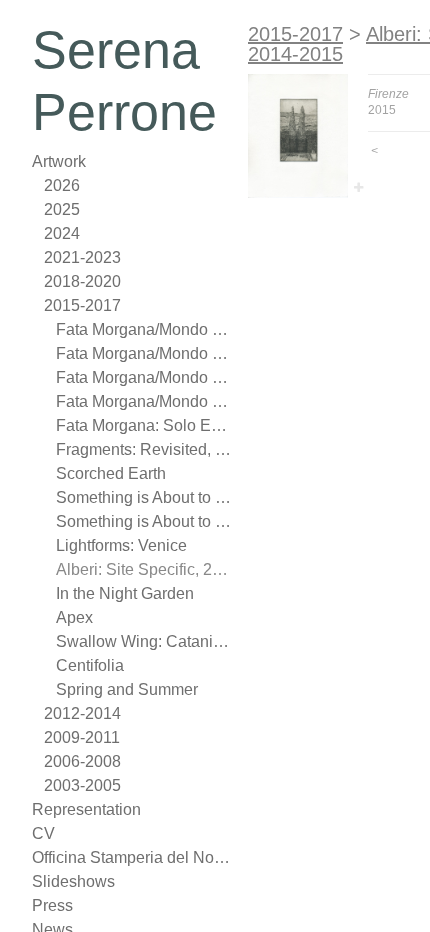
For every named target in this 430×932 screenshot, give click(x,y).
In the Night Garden (125, 593)
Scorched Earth (111, 473)
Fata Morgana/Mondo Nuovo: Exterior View (144, 377)
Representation (86, 809)
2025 (62, 209)
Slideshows (73, 881)
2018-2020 (82, 281)
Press (52, 905)
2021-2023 (82, 257)
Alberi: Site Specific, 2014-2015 (144, 569)
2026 (62, 185)
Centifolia (90, 665)
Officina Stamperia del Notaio (132, 857)
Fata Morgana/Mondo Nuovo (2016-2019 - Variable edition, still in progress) (144, 329)
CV (43, 833)
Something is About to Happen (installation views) (144, 521)
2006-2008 (82, 761)
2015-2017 (82, 305)
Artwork (59, 161)
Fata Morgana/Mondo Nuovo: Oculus (144, 353)
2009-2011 (82, 737)
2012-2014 (82, 713)
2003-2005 (82, 785)
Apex (74, 617)
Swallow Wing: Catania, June (144, 641)
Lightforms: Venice (121, 545)
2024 (62, 233)
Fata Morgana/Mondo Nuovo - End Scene (144, 401)
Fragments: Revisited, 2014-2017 (144, 449)
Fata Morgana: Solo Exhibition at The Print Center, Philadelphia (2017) (144, 425)
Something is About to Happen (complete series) (144, 497)
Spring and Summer (127, 689)
